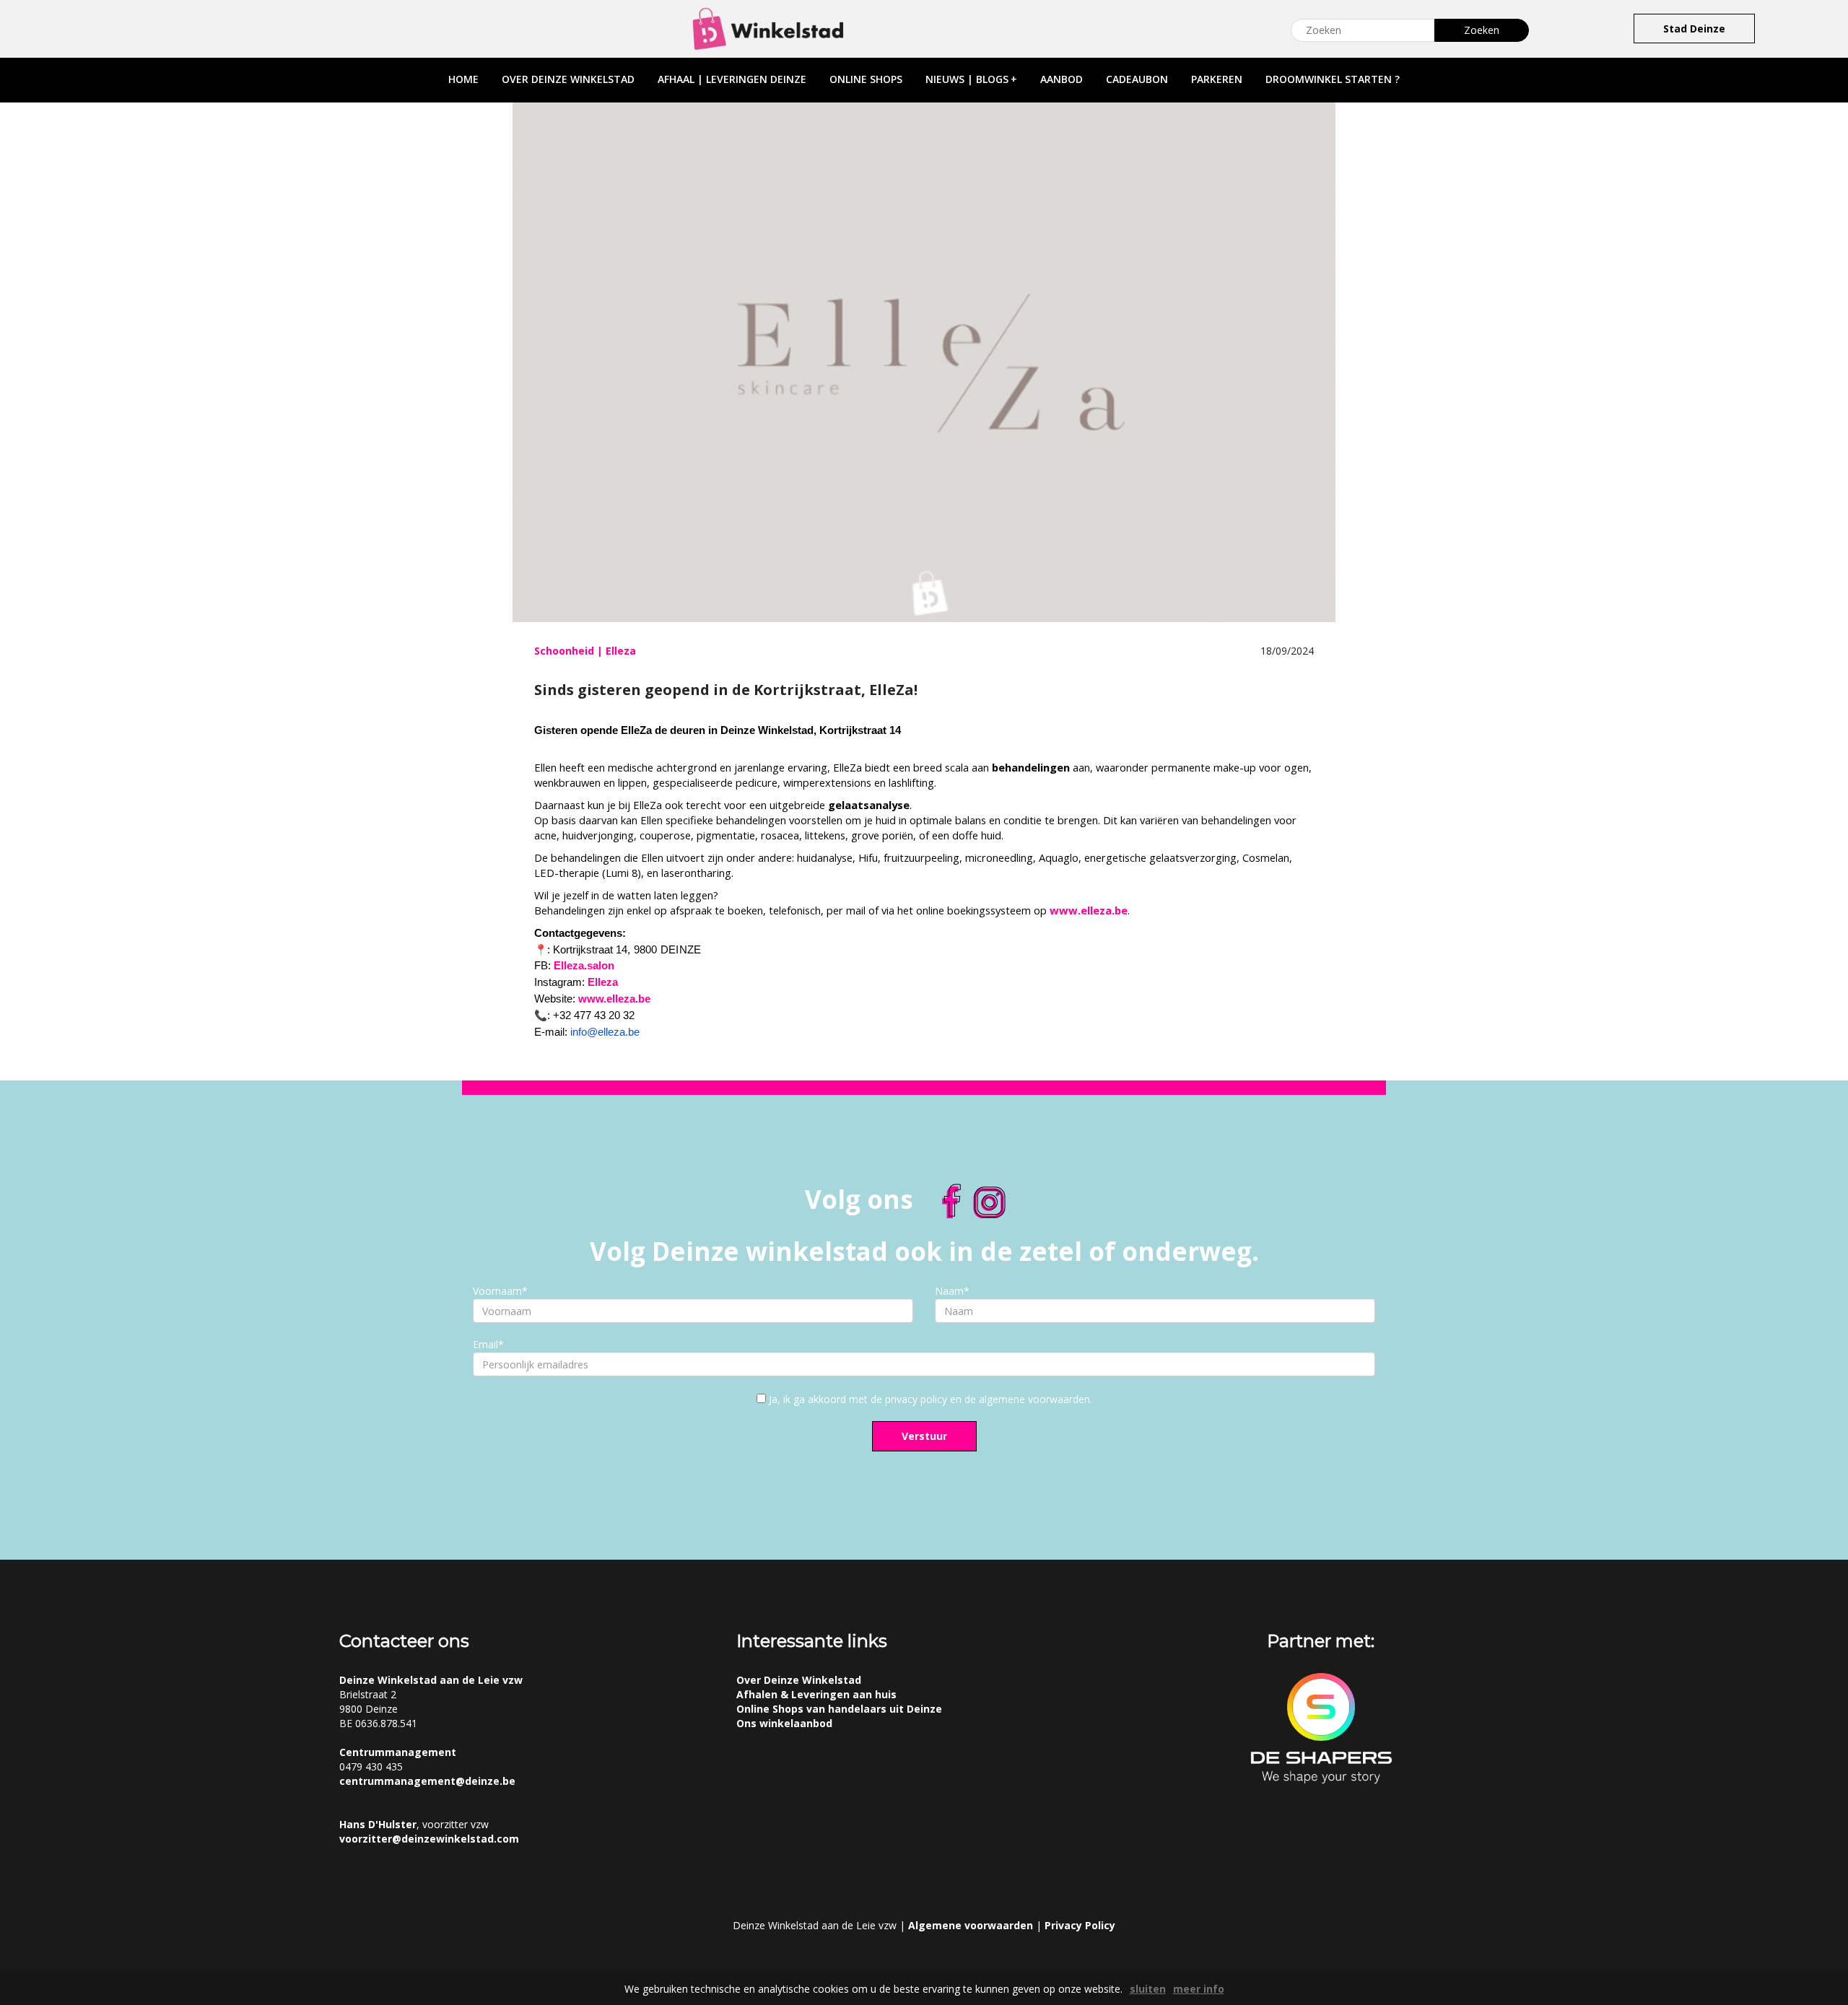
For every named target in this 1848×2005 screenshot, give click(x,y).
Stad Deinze (1694, 29)
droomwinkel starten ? (1333, 79)
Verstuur (924, 1436)
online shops (866, 79)
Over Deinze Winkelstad (799, 1680)
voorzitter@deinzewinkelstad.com (429, 1839)
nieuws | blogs (971, 79)
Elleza (603, 982)
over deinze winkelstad (568, 79)
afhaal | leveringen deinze (732, 79)
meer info (1199, 1989)
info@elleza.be (605, 1032)
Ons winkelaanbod (784, 1723)
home (463, 79)
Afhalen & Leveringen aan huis (816, 1694)
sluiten (1148, 1989)
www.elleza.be (1089, 910)
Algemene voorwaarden (971, 1925)
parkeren (1217, 79)
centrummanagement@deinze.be (427, 1781)
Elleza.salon (584, 966)
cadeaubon (1137, 79)
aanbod (1062, 79)
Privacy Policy (1080, 1925)
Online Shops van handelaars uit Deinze (839, 1709)
